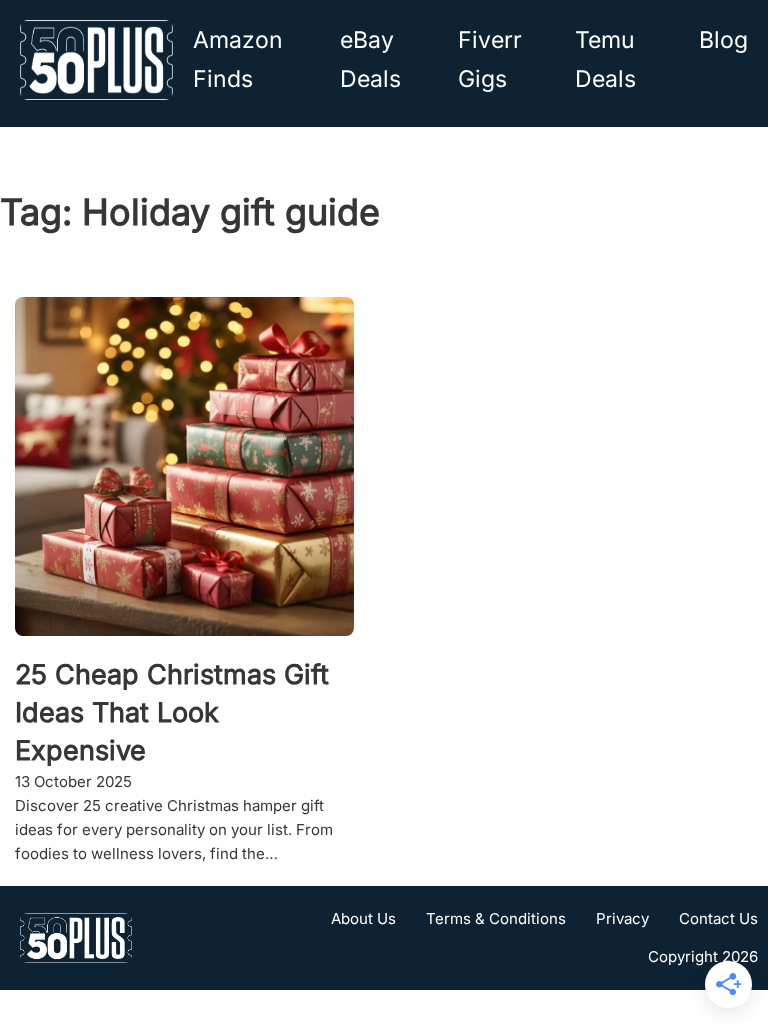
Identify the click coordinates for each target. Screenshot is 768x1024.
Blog (723, 40)
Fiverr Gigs (490, 59)
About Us (363, 918)
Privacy (622, 918)
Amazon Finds (238, 59)
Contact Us (718, 918)
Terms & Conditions (496, 918)
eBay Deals (370, 59)
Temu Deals (605, 59)
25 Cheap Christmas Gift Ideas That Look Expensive (172, 712)
